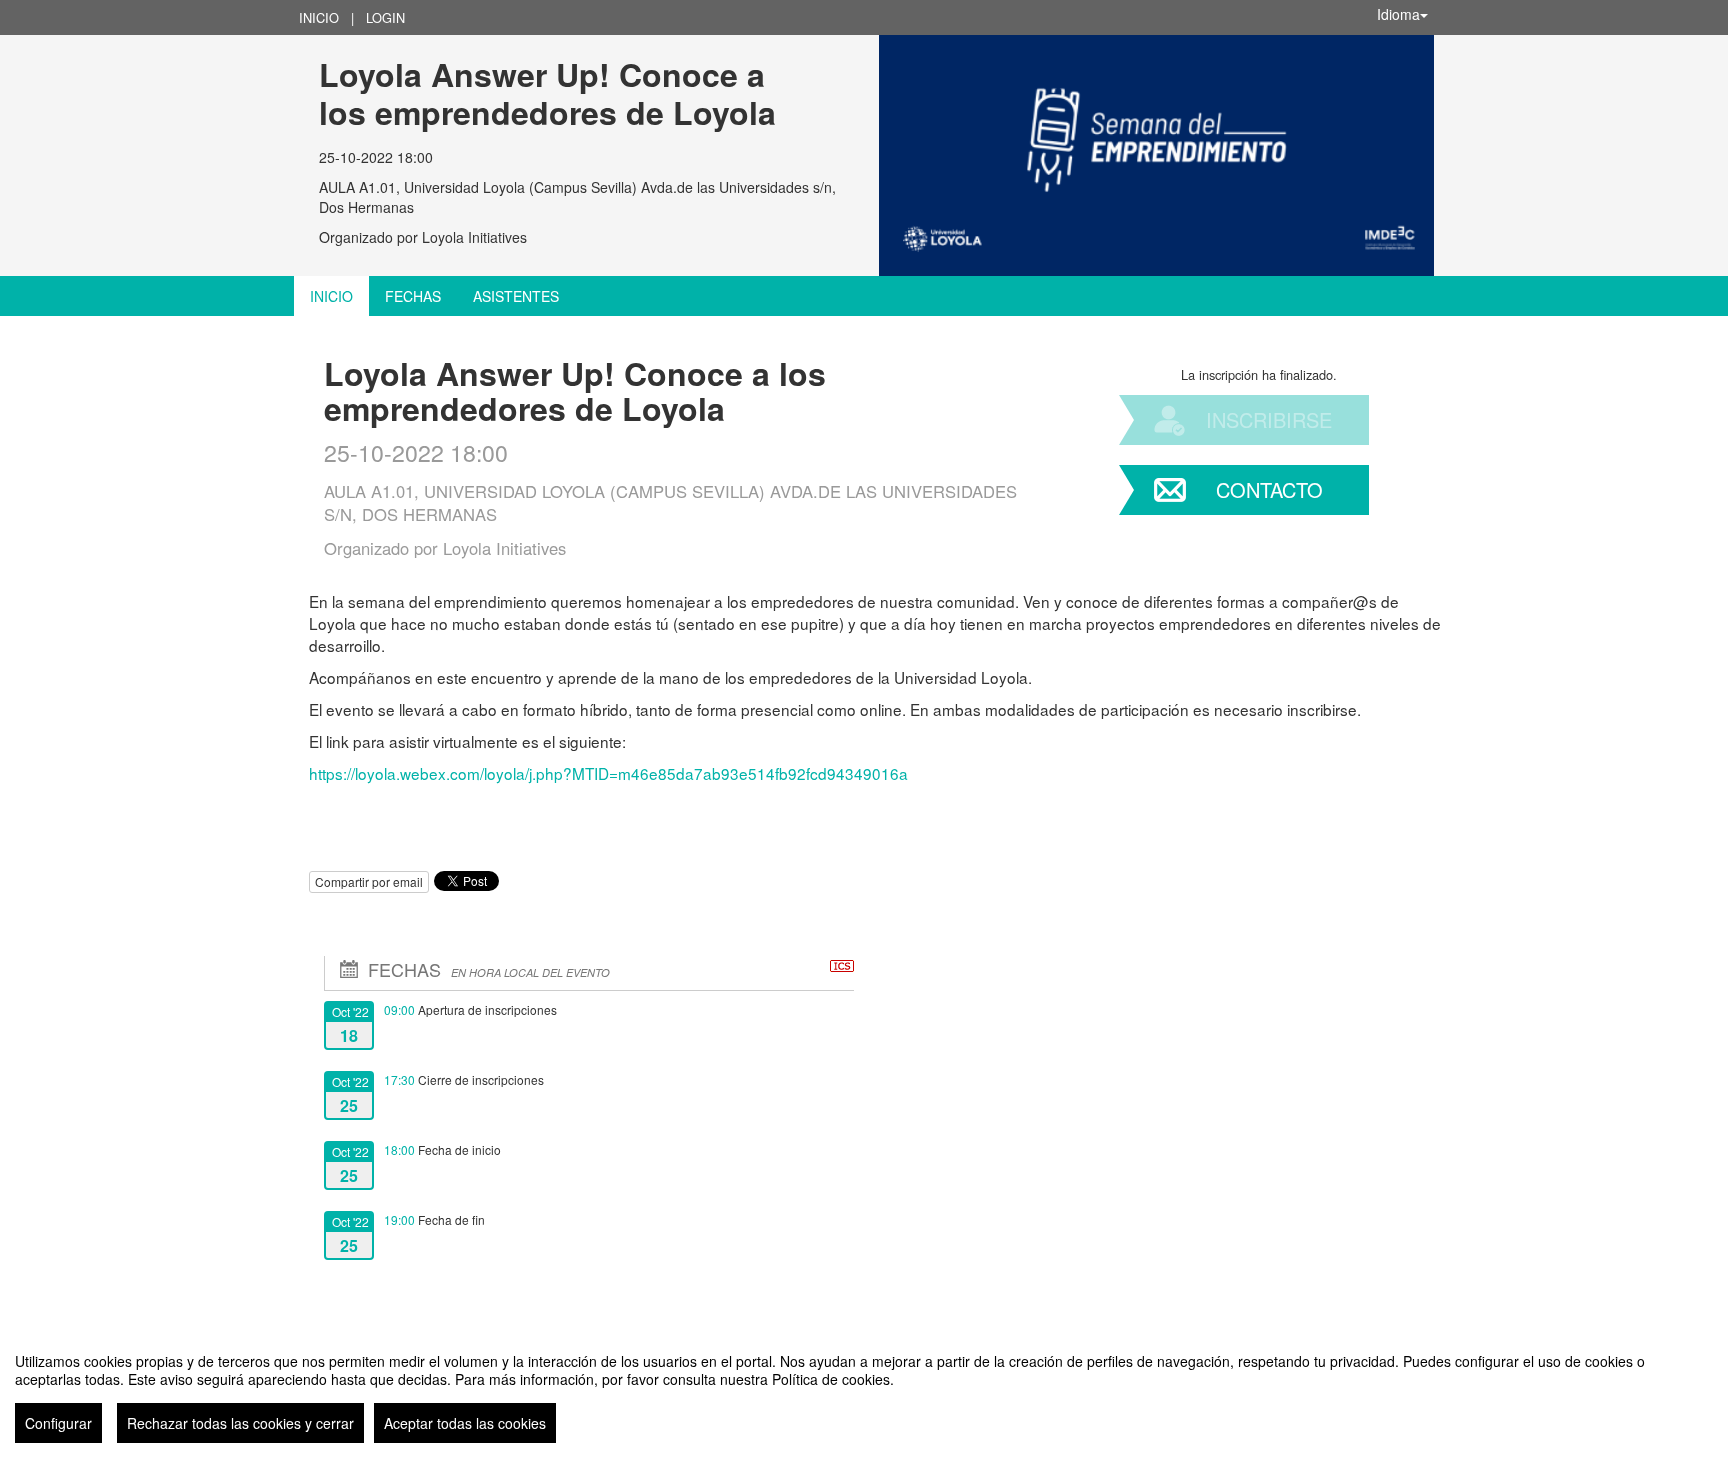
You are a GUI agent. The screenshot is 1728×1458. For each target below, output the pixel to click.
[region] (864, 1390)
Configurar (58, 1423)
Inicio (319, 17)
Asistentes (516, 296)
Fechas (413, 296)
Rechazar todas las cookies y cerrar (240, 1423)
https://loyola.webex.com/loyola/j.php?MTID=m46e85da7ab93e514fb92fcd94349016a (608, 773)
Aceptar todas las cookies (465, 1423)
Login (385, 17)
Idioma (1398, 14)
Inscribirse (1269, 419)
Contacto (1269, 489)
